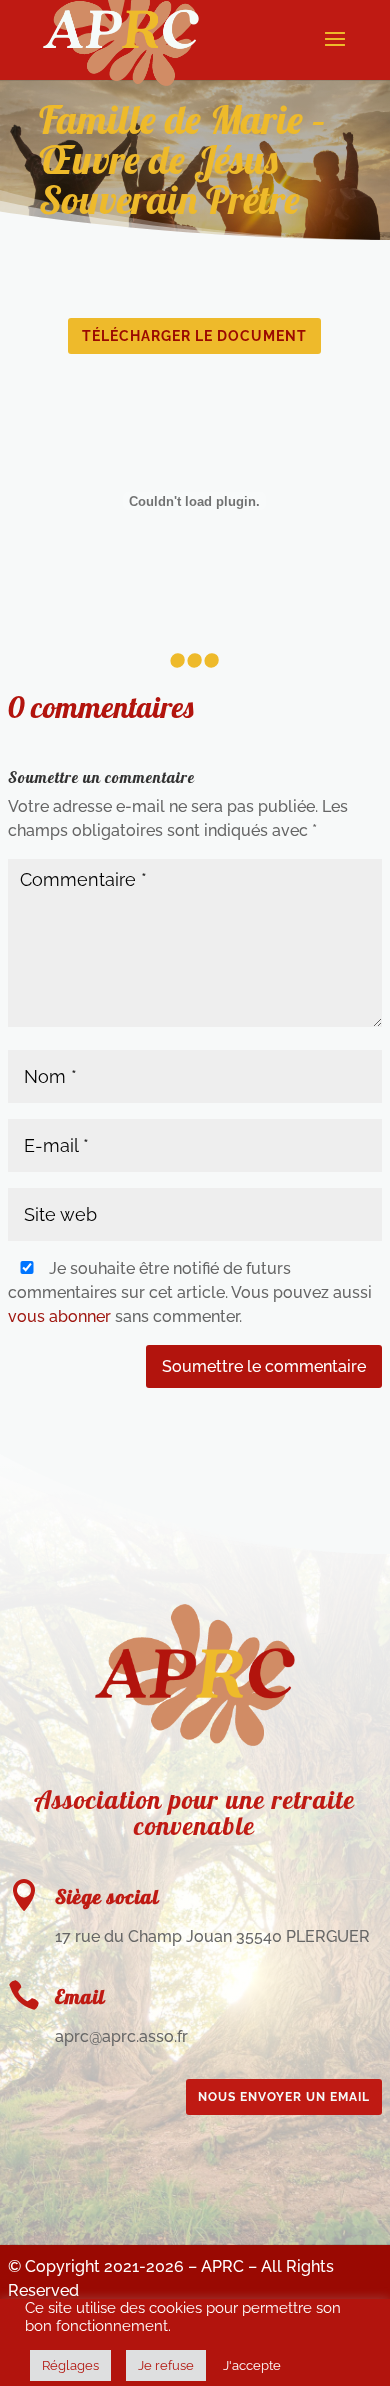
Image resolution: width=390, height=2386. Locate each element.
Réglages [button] (70, 2365)
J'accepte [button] (252, 2365)
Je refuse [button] (166, 2365)
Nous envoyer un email (284, 2097)
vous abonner (59, 1316)
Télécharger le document (194, 336)
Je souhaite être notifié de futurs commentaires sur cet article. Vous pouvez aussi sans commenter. (190, 1292)
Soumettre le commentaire (264, 1366)
